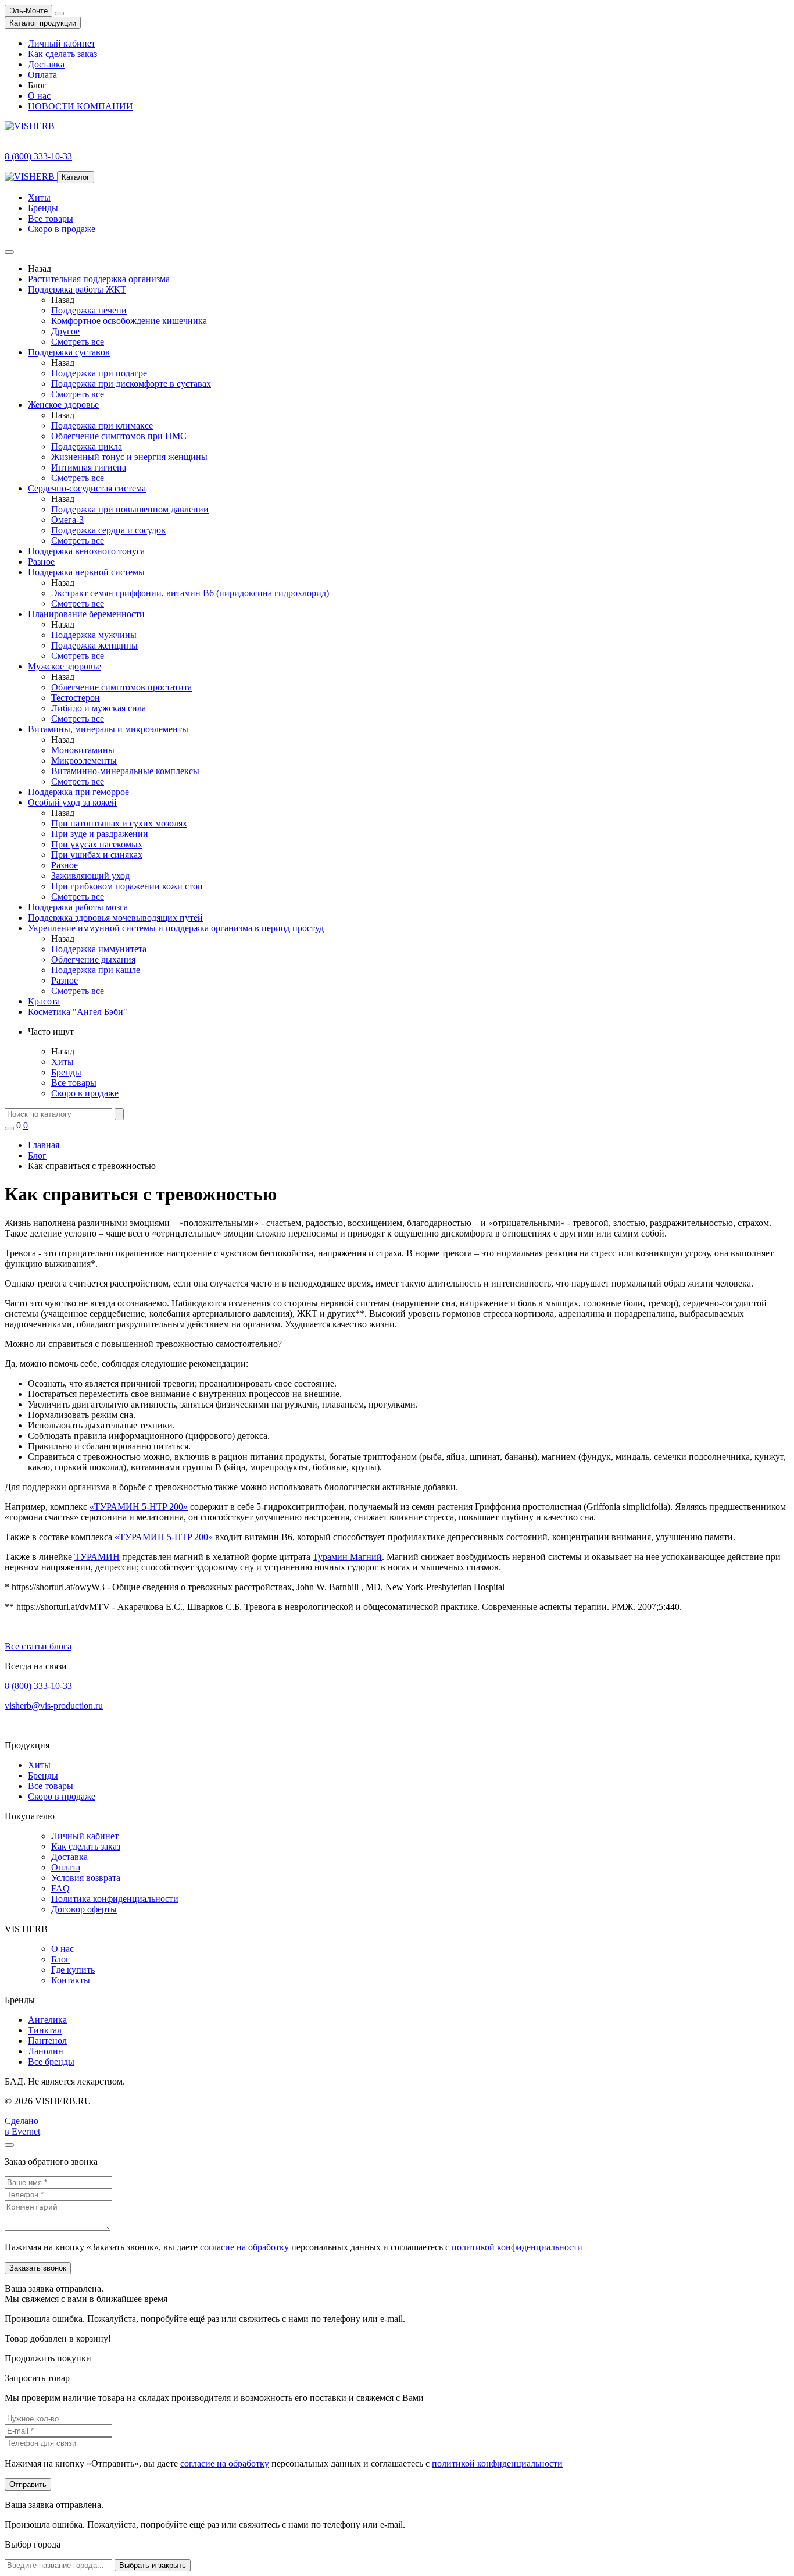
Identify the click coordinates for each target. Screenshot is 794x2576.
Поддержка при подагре (99, 373)
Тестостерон (76, 698)
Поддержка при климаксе (102, 425)
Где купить (73, 1970)
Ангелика (47, 2020)
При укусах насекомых (97, 844)
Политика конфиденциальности (115, 1899)
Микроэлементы (84, 760)
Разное (65, 865)
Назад (40, 268)
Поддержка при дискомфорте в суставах (131, 384)
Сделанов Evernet (22, 2126)
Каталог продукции (43, 23)
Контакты (71, 1980)
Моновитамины (83, 750)
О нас (39, 96)
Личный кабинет (62, 43)
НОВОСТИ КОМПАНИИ (81, 106)
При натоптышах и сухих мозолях (119, 823)
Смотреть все (78, 342)
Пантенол (47, 2041)
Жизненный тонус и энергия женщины (129, 457)
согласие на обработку (244, 2247)
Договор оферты (84, 1909)
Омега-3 (67, 520)
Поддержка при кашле (96, 970)
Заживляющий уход (90, 876)
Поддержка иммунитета (99, 949)
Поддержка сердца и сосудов (108, 530)
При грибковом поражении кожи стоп (127, 886)
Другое (65, 331)
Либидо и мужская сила (99, 708)
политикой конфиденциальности (517, 2247)
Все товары (51, 218)
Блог (60, 1959)
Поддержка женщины (94, 645)
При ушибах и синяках (97, 855)
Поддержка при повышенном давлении (130, 509)
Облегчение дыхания (93, 959)
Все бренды (51, 2062)
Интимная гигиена (89, 467)
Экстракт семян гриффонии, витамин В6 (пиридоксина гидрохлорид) (190, 593)
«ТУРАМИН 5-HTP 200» (139, 1507)
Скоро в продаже (62, 229)
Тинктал (45, 2030)
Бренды (43, 208)
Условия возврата (86, 1878)
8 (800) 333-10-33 (38, 1686)
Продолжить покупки (48, 2358)
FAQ (60, 1888)
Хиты (39, 197)
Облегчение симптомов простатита (121, 687)
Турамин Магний (347, 1557)
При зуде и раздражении (100, 834)
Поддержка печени (89, 310)
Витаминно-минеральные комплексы (125, 771)
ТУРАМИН (97, 1557)
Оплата (42, 75)
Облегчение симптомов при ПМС (119, 436)
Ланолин (46, 2051)
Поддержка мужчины (94, 635)
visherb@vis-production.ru (54, 1706)
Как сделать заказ (62, 54)
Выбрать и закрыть (153, 2565)
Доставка (46, 64)
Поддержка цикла (87, 446)
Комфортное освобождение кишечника (129, 321)
